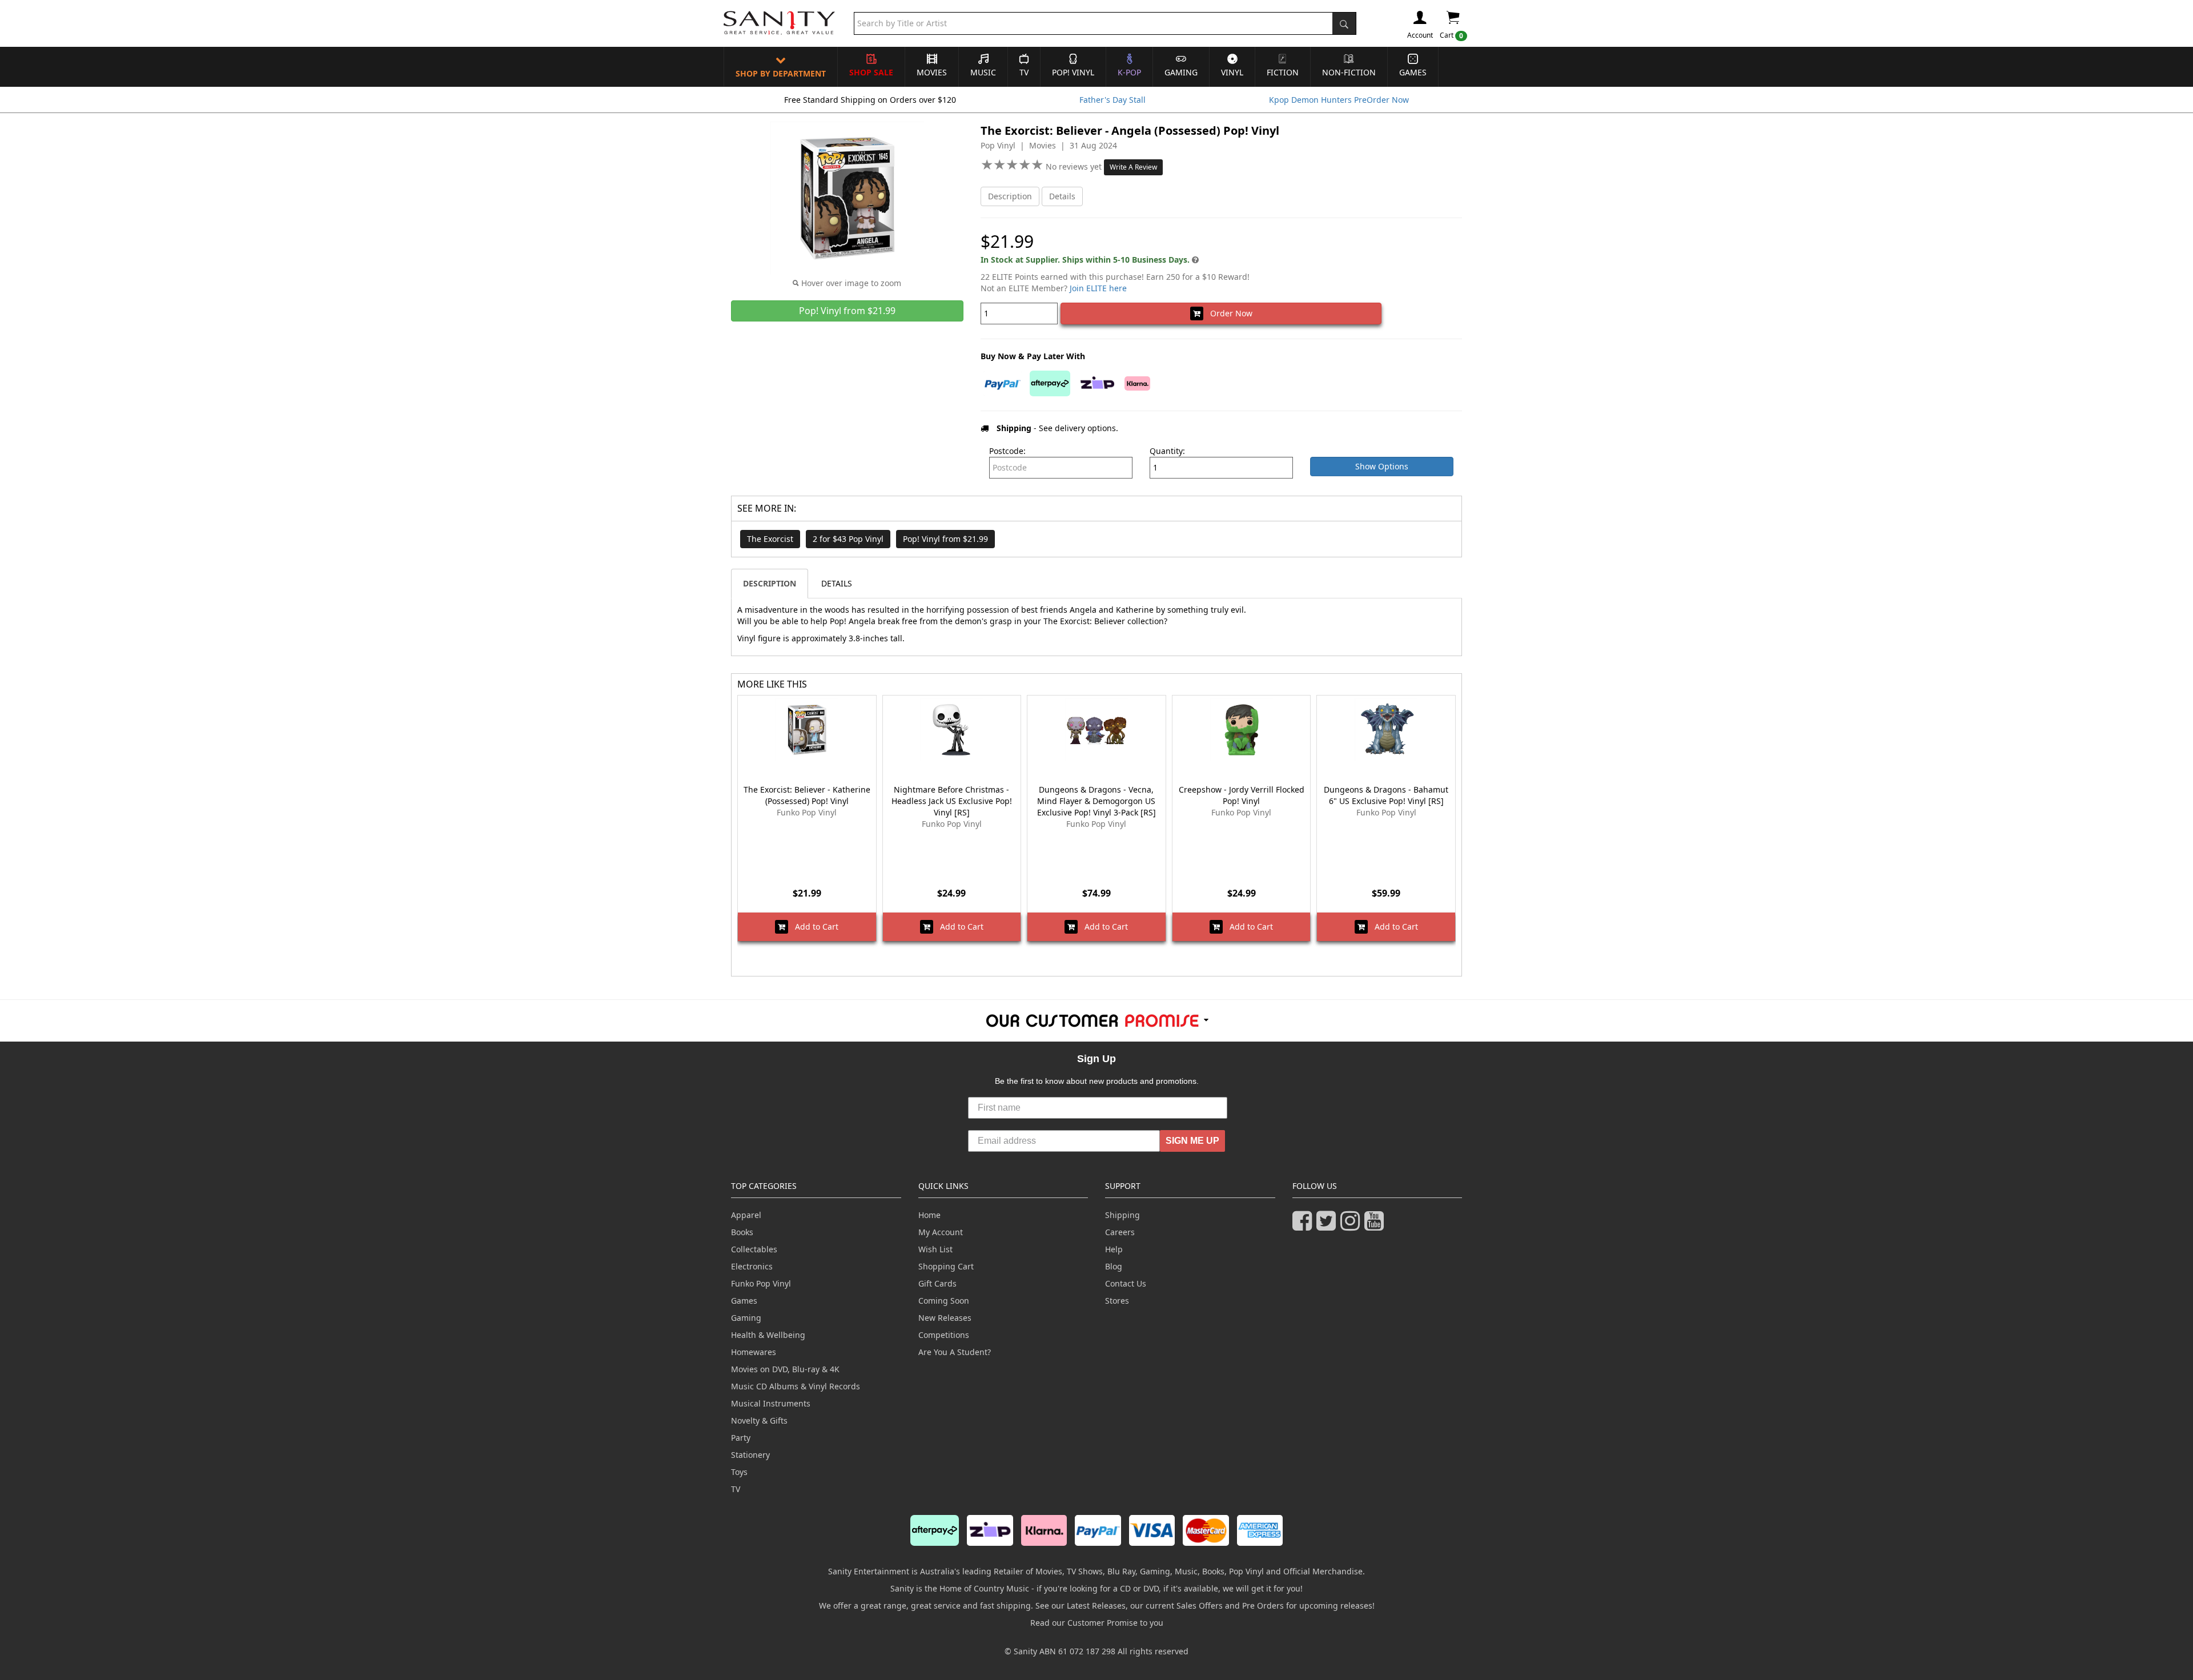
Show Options (1382, 466)
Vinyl (1232, 72)
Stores (1117, 1301)
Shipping (1122, 1215)
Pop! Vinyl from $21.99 (945, 539)
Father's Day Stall (1112, 100)
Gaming (1181, 72)
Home (929, 1215)
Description (1010, 196)
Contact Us (1126, 1283)
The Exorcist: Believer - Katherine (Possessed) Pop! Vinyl (807, 795)
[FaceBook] (1304, 1226)
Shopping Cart (946, 1266)
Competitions (944, 1335)
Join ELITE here (1098, 288)
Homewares (754, 1352)
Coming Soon (944, 1301)
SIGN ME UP (1192, 1141)
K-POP (1129, 72)
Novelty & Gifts (759, 1420)
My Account (941, 1232)
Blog (1114, 1266)
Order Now (1228, 313)
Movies (932, 72)
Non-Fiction (1349, 72)
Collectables (754, 1249)
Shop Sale (871, 72)
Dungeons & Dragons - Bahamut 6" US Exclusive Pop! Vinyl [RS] (1386, 795)
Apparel (746, 1215)
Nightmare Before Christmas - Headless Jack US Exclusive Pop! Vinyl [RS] (952, 801)
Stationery (750, 1455)
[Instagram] (1352, 1226)
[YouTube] (1376, 1226)
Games (1413, 72)
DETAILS (837, 583)
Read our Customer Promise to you (1097, 1623)
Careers (1120, 1232)
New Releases (945, 1318)
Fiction (1283, 72)
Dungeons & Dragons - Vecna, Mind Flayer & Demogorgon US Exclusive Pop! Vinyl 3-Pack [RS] (1096, 801)
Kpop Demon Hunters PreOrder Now (1339, 100)
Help (1114, 1249)
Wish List (935, 1249)
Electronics (752, 1266)
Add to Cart (813, 927)
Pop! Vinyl (1073, 72)
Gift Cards (937, 1283)
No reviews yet (1075, 166)
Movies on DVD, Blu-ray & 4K (785, 1369)
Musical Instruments (771, 1403)
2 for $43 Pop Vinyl (848, 539)
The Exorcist (770, 539)
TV (1024, 72)
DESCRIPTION (770, 583)
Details (1062, 196)
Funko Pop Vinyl (761, 1283)
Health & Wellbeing (768, 1335)
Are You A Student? (955, 1352)
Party (741, 1438)
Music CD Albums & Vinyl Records (796, 1386)
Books (742, 1232)
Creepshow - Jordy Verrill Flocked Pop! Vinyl (1242, 795)
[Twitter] (1328, 1226)
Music (983, 72)
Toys (739, 1472)
